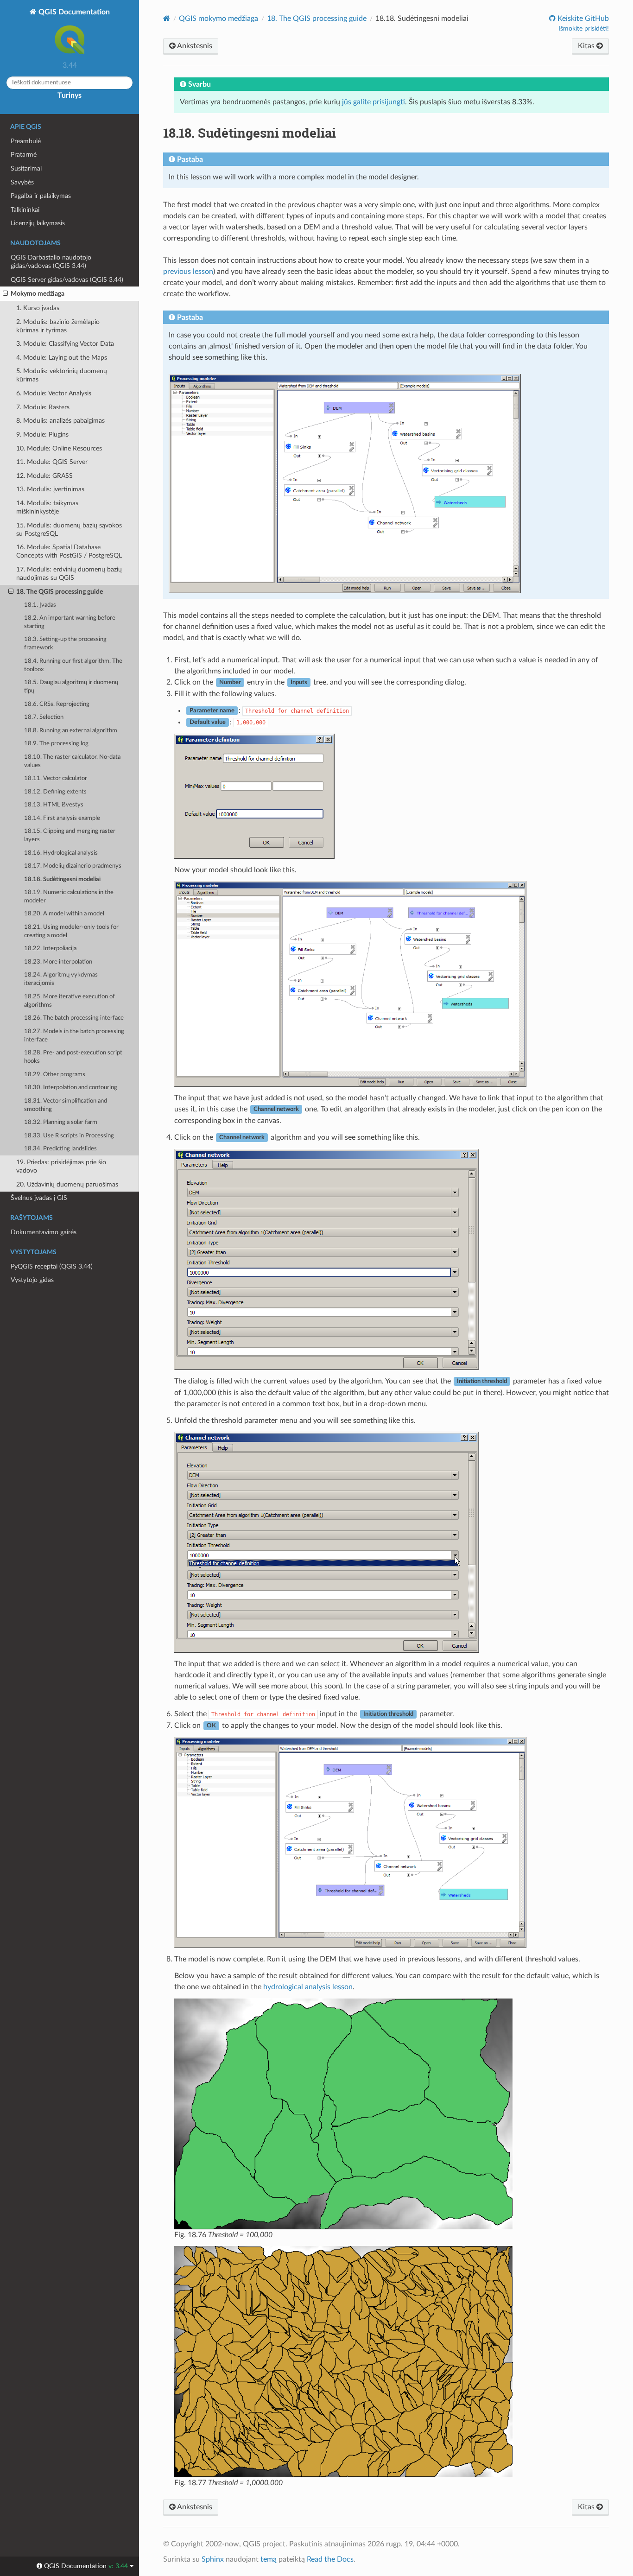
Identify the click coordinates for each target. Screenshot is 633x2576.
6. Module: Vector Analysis (54, 393)
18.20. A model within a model (64, 914)
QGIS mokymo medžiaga (218, 19)
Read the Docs (330, 2559)
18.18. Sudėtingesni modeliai (62, 879)
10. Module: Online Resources (59, 448)
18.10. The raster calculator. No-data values (72, 761)
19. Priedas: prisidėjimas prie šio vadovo (61, 1166)
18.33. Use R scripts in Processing (69, 1136)
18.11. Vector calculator (56, 778)
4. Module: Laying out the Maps (62, 358)
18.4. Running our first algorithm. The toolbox (73, 665)
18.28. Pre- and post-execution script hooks (73, 1057)
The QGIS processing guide (317, 19)
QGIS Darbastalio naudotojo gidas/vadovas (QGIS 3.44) (51, 262)
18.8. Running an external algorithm (71, 731)
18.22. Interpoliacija (50, 949)
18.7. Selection (44, 717)
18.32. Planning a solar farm (61, 1122)
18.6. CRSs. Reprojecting (57, 704)
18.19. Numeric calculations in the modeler (69, 897)
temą (269, 2559)
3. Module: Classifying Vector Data (65, 344)
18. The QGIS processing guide (60, 592)
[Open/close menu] (5, 294)
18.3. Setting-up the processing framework (65, 644)
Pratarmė (24, 155)
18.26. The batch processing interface (74, 1018)
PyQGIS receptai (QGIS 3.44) (52, 1266)
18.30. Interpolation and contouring (71, 1088)
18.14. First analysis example (62, 818)
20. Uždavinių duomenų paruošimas (67, 1184)
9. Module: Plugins (42, 435)
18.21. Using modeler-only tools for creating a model (71, 931)
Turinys (70, 95)
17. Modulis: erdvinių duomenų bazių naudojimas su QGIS (69, 574)
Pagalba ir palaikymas (41, 196)
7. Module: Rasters (43, 407)
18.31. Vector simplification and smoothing (66, 1105)
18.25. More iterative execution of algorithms (70, 1001)
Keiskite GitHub (582, 19)
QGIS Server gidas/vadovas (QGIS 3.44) (67, 280)
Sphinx (213, 2559)
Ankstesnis (194, 46)
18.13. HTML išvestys (54, 805)
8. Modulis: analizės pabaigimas (60, 421)
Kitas (587, 46)
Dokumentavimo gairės (44, 1232)
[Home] (167, 18)
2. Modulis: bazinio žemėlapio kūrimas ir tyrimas (58, 326)
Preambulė (26, 141)
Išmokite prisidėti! (584, 29)
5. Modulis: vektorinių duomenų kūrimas (62, 375)
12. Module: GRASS (44, 476)
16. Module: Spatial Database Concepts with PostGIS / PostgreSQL (69, 551)
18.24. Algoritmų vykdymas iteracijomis (61, 979)
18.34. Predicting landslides (60, 1149)
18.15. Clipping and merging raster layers (70, 835)
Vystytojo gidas (32, 1280)
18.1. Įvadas (40, 605)
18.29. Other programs (55, 1075)
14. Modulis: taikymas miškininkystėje (47, 507)
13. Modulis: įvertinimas (50, 489)
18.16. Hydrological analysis (61, 853)
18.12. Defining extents (55, 792)
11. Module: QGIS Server (52, 462)
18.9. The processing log (56, 744)
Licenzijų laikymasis (38, 223)
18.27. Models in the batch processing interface (74, 1036)
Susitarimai (26, 168)
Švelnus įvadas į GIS (39, 1198)
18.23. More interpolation (58, 962)
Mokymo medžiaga (38, 294)
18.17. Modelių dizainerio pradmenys (73, 866)
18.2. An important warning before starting (70, 622)
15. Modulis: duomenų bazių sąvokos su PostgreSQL (69, 530)
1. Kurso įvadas (38, 308)
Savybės (22, 182)
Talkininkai (25, 210)
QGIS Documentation (73, 12)
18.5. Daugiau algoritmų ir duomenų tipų (71, 687)
